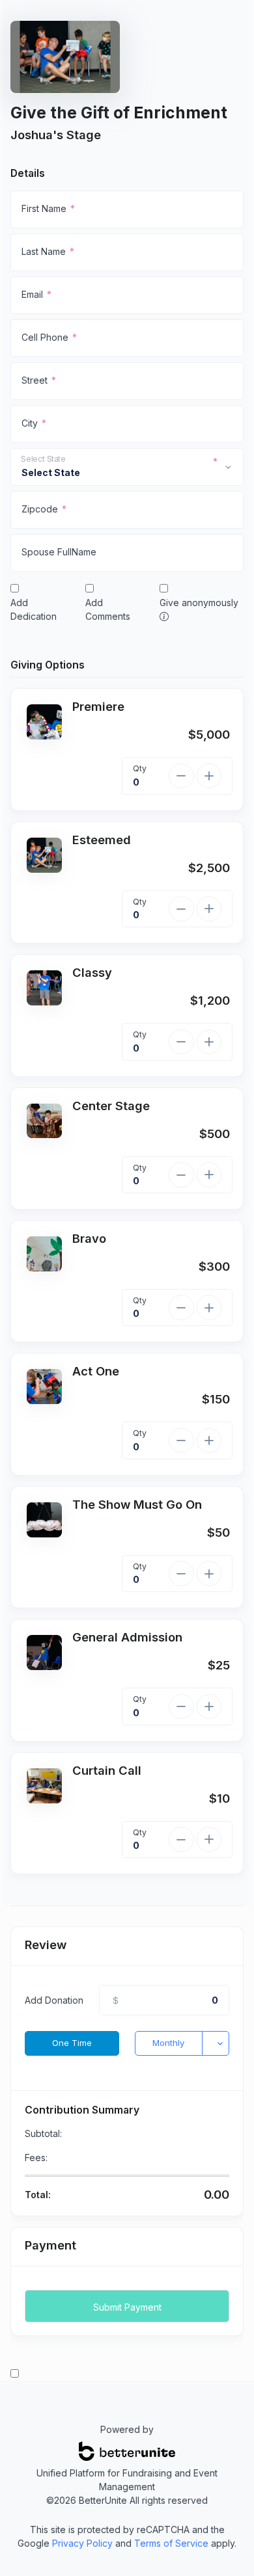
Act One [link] (96, 1371)
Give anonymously (199, 603)
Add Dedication (34, 609)
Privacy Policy (82, 2543)
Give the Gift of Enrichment (119, 113)
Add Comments (108, 609)
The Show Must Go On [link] (137, 1504)
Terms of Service (171, 2543)
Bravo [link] (89, 1238)
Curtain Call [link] (107, 1770)
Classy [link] (92, 972)
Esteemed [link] (102, 840)
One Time (72, 2043)
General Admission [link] (127, 1637)
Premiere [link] (98, 706)
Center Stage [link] (111, 1106)
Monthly (168, 2043)
